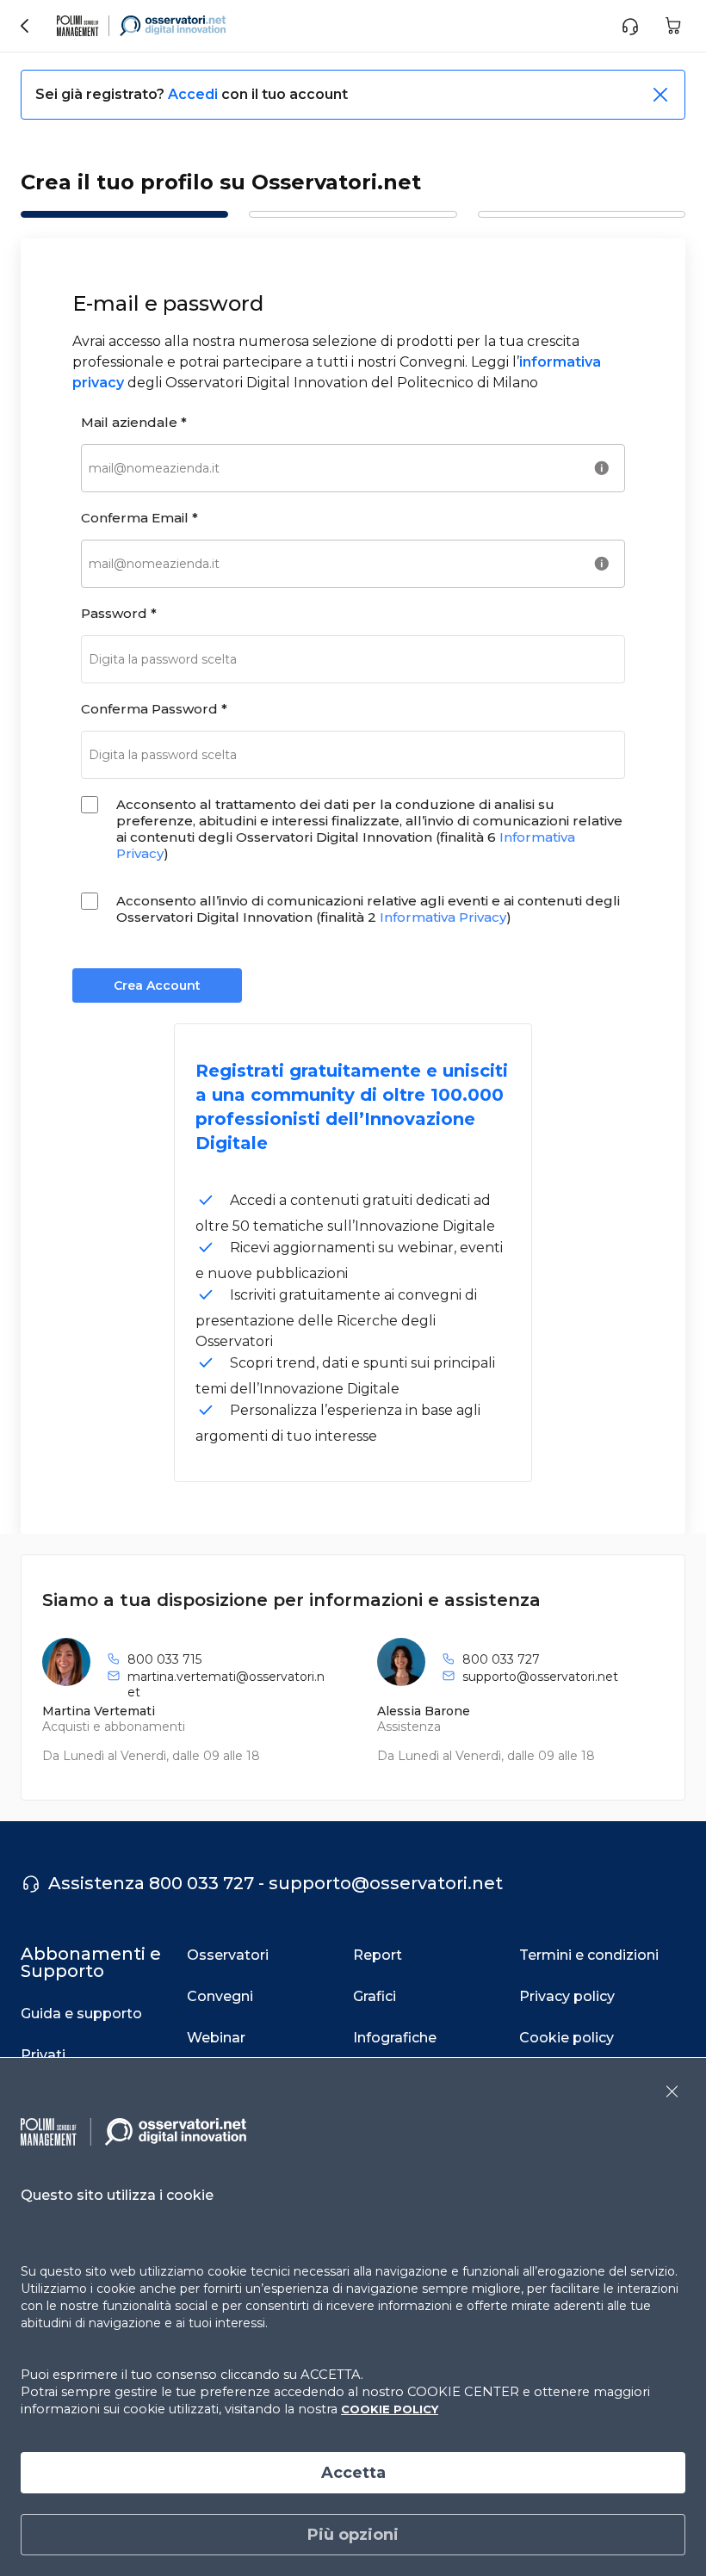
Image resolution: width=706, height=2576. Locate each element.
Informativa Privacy (443, 917)
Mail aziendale (134, 422)
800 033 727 (501, 1659)
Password (119, 613)
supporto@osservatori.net (540, 1677)
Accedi (195, 94)
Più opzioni (353, 2535)
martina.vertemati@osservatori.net (226, 1684)
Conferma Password (154, 709)
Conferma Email (139, 518)
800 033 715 (164, 1659)
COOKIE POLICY (390, 2409)
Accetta (353, 2473)
